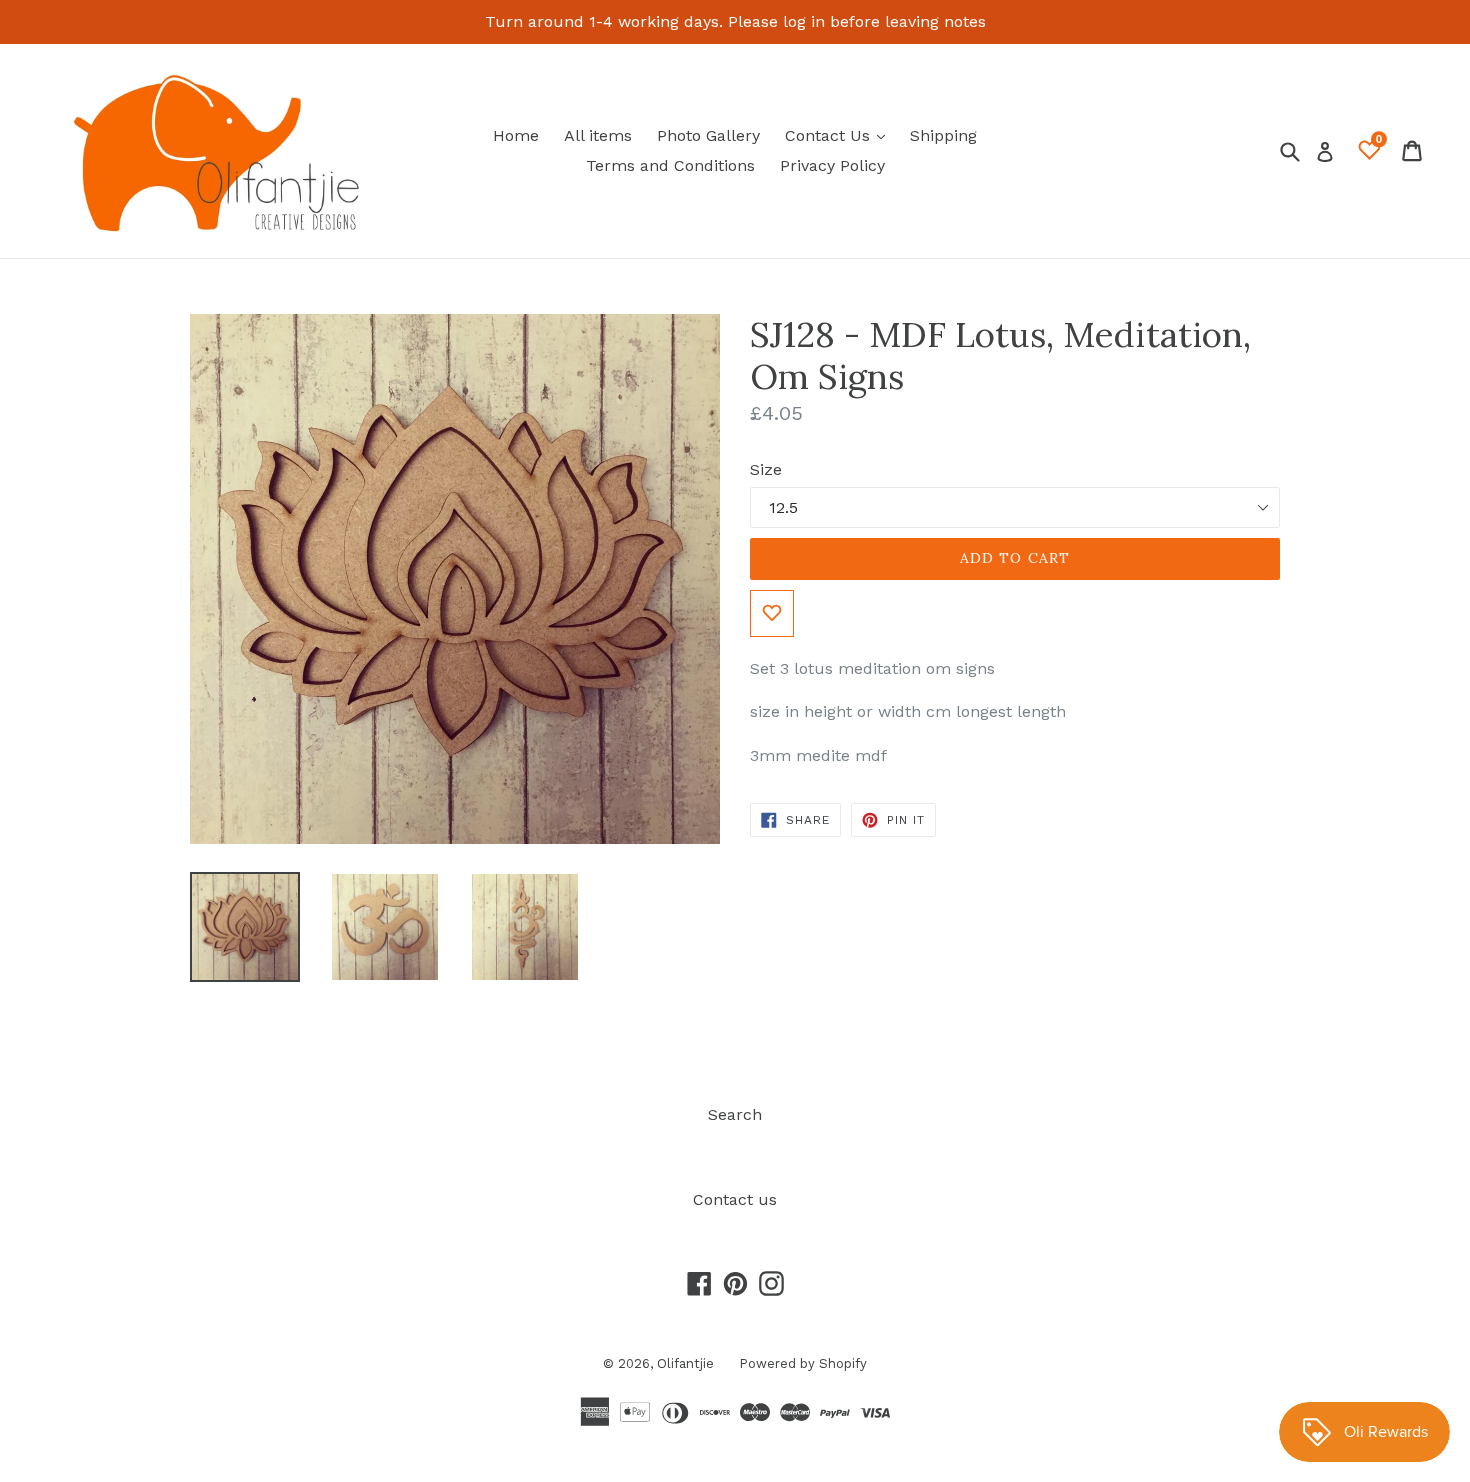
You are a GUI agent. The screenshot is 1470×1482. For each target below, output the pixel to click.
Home (516, 135)
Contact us (735, 1199)
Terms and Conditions (670, 165)
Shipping (943, 135)
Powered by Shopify (803, 1363)
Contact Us (840, 135)
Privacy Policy (832, 165)
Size (766, 469)
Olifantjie (685, 1363)
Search (735, 1114)
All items (598, 135)
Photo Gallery (708, 135)
